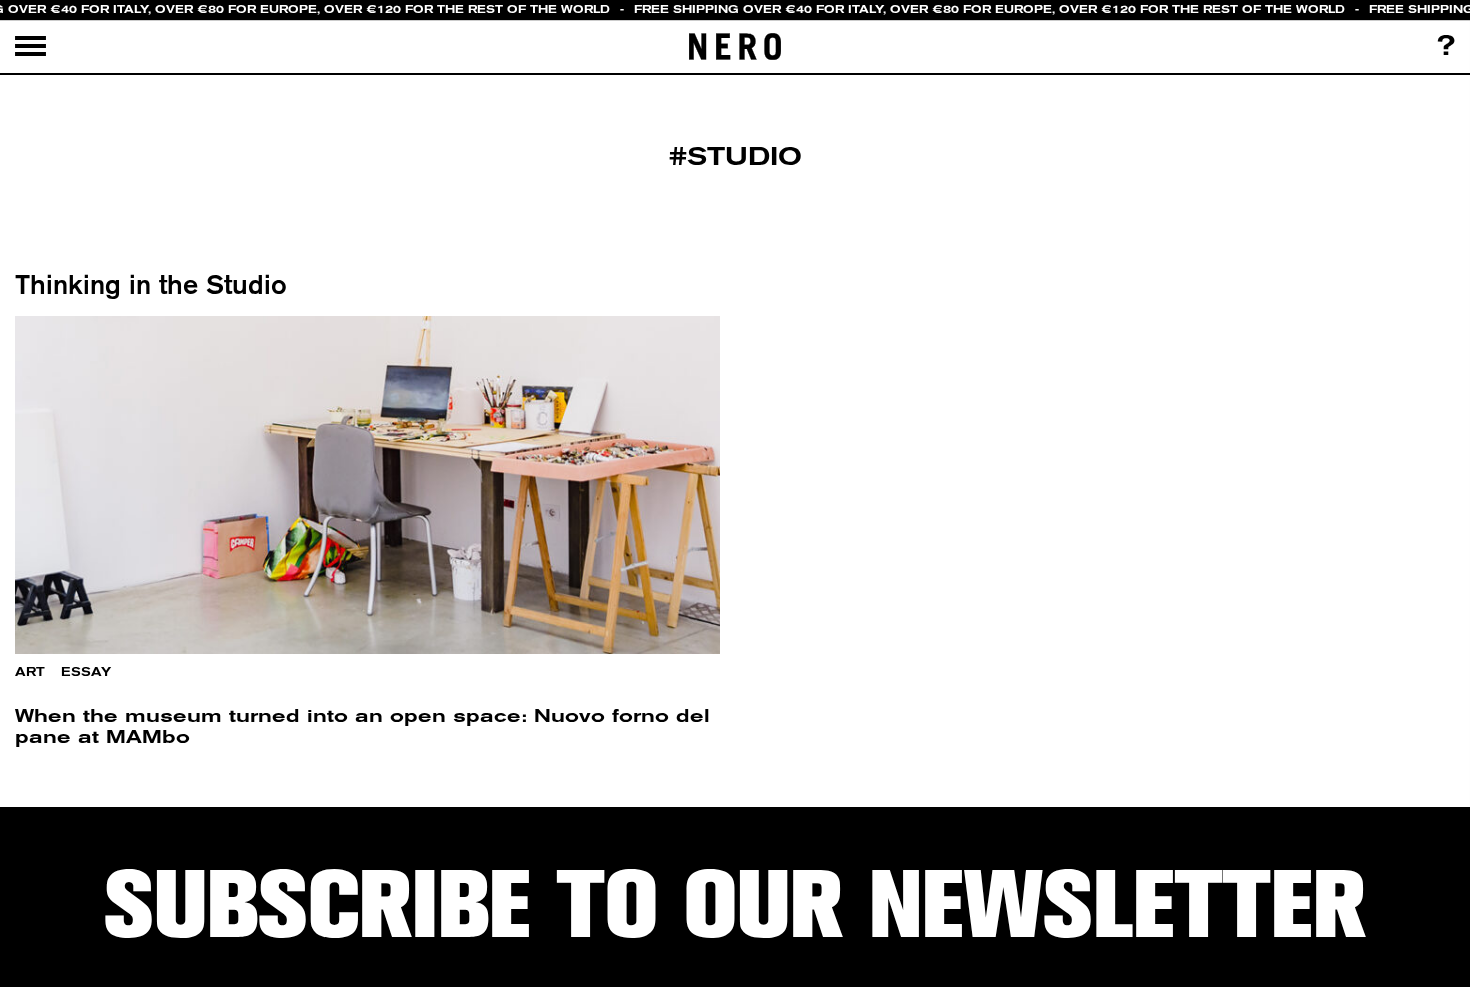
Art (30, 672)
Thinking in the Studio (151, 284)
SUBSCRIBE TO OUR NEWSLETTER (735, 905)
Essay (86, 672)
